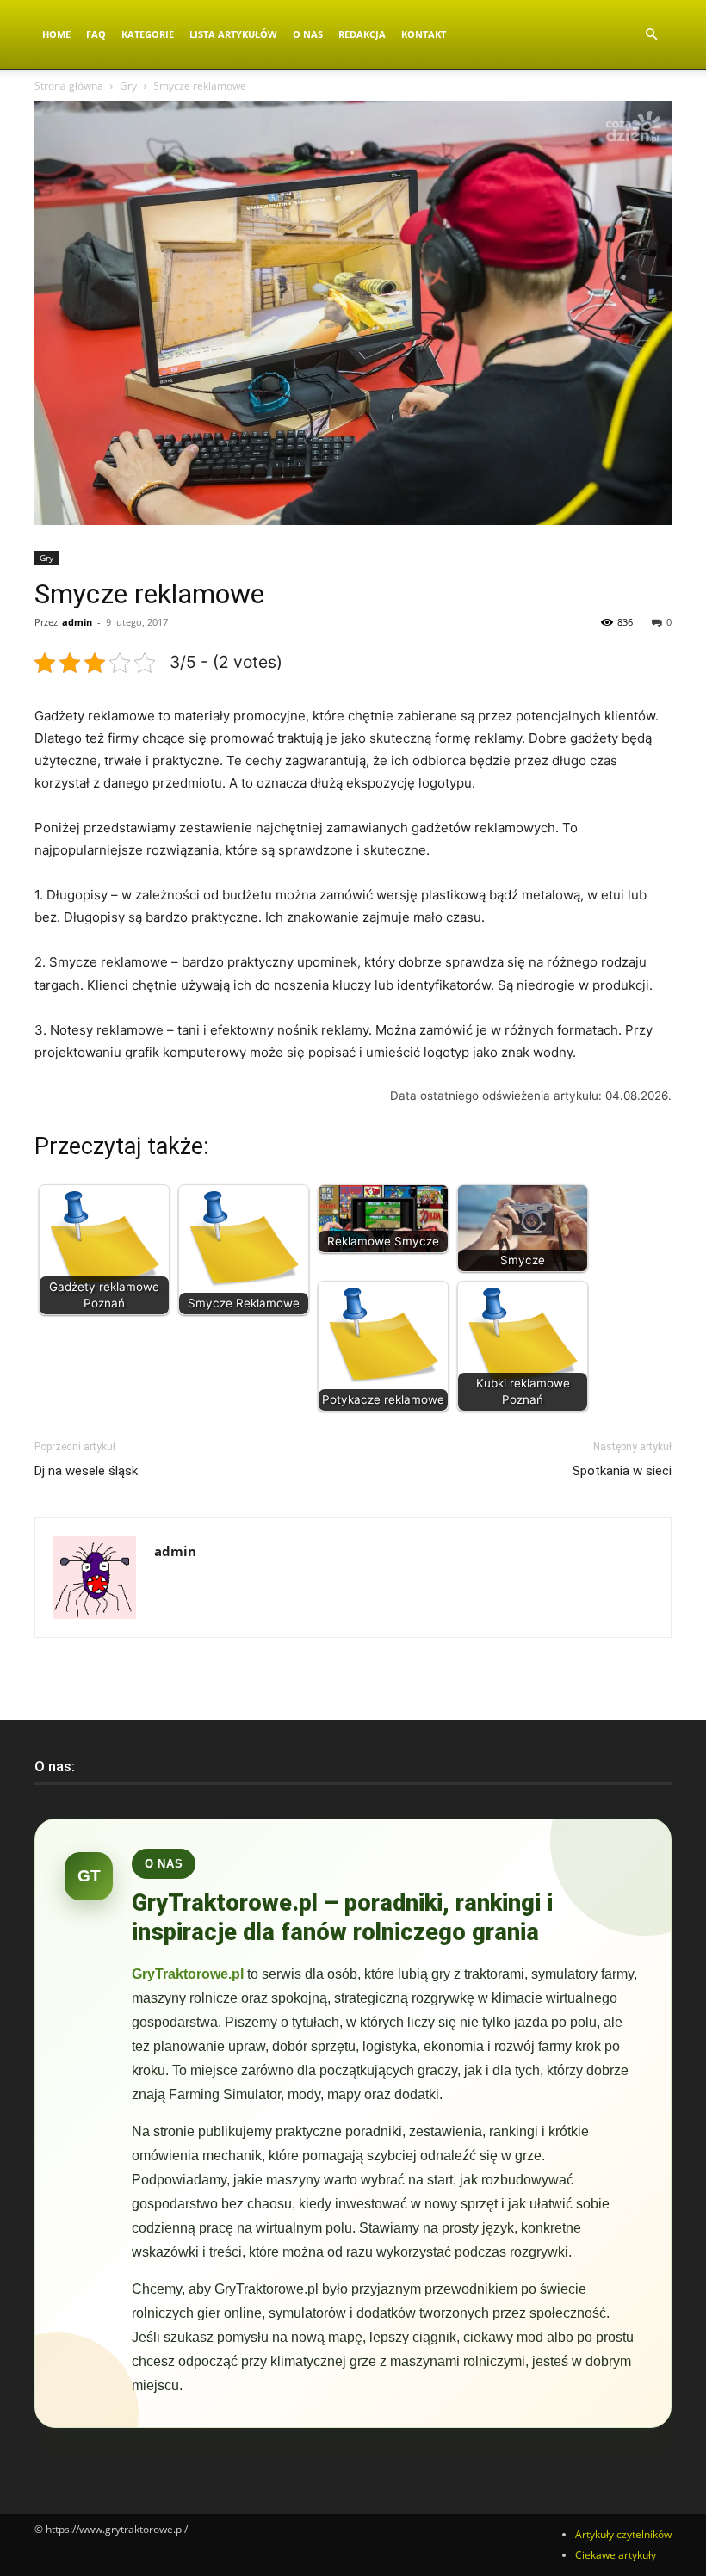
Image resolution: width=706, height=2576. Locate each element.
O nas (308, 34)
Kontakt (424, 34)
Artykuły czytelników (623, 2534)
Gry (128, 86)
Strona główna (69, 86)
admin (77, 622)
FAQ (96, 34)
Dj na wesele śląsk (86, 1471)
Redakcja (362, 34)
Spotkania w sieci (622, 1471)
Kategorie (148, 34)
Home (56, 34)
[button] (651, 35)
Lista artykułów (233, 34)
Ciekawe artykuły (616, 2555)
